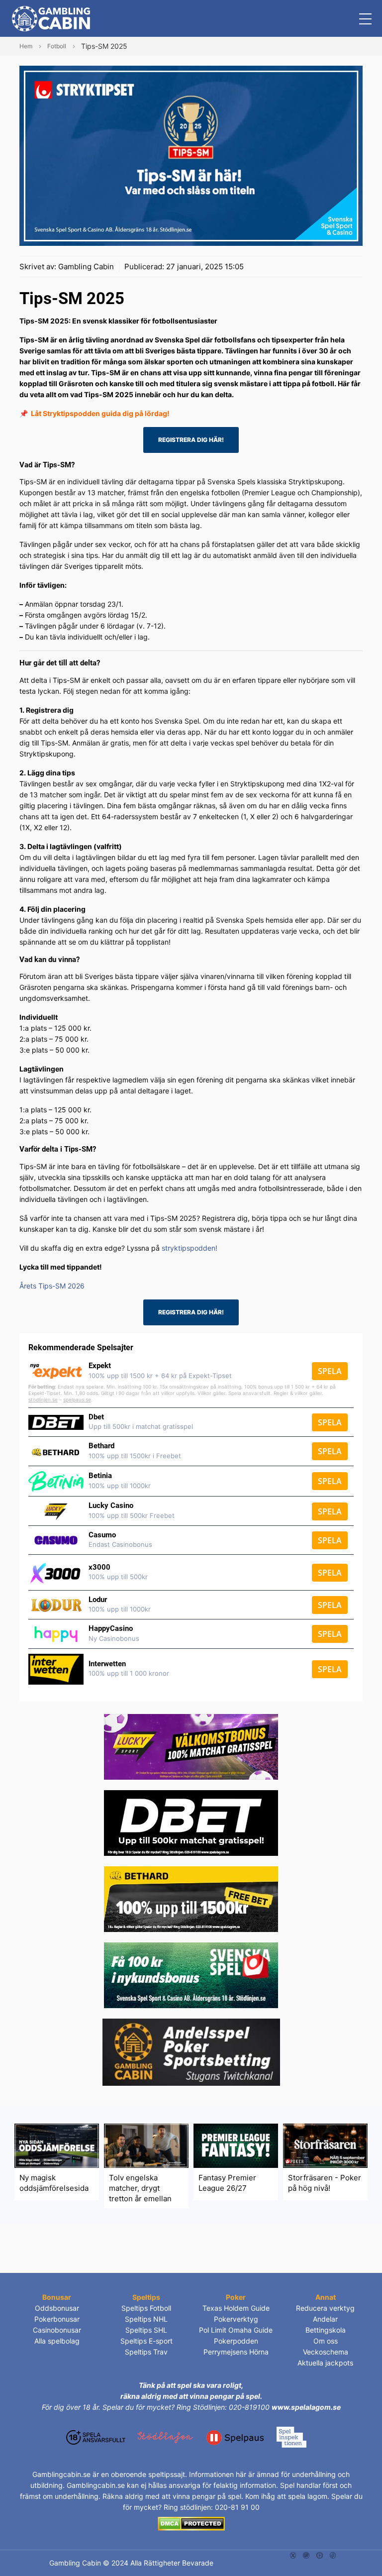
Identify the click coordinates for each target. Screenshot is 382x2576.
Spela (330, 1371)
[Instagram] (306, 2554)
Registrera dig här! (191, 440)
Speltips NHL (146, 2319)
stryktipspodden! (190, 1248)
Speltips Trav (146, 2352)
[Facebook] (333, 2554)
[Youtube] (320, 2554)
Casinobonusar (57, 2330)
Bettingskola (326, 2330)
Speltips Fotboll (146, 2308)
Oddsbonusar (57, 2308)
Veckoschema (326, 2352)
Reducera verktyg (325, 2308)
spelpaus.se (77, 1399)
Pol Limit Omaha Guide (236, 2330)
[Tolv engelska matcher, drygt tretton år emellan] (146, 2145)
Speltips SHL (146, 2330)
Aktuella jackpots (325, 2363)
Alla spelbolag (57, 2341)
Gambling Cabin (86, 267)
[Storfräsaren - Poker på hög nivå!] (325, 2145)
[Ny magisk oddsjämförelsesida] (57, 2145)
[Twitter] (293, 2554)
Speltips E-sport (146, 2341)
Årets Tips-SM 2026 (52, 1286)
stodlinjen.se (43, 1399)
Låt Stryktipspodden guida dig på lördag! (100, 413)
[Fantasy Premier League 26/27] (236, 2145)
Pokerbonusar (57, 2319)
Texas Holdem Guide (236, 2308)
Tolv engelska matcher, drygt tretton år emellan (140, 2188)
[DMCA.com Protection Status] (191, 2523)
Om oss (326, 2341)
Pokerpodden (236, 2341)
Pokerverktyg (236, 2319)
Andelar (325, 2319)
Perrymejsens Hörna (236, 2352)
